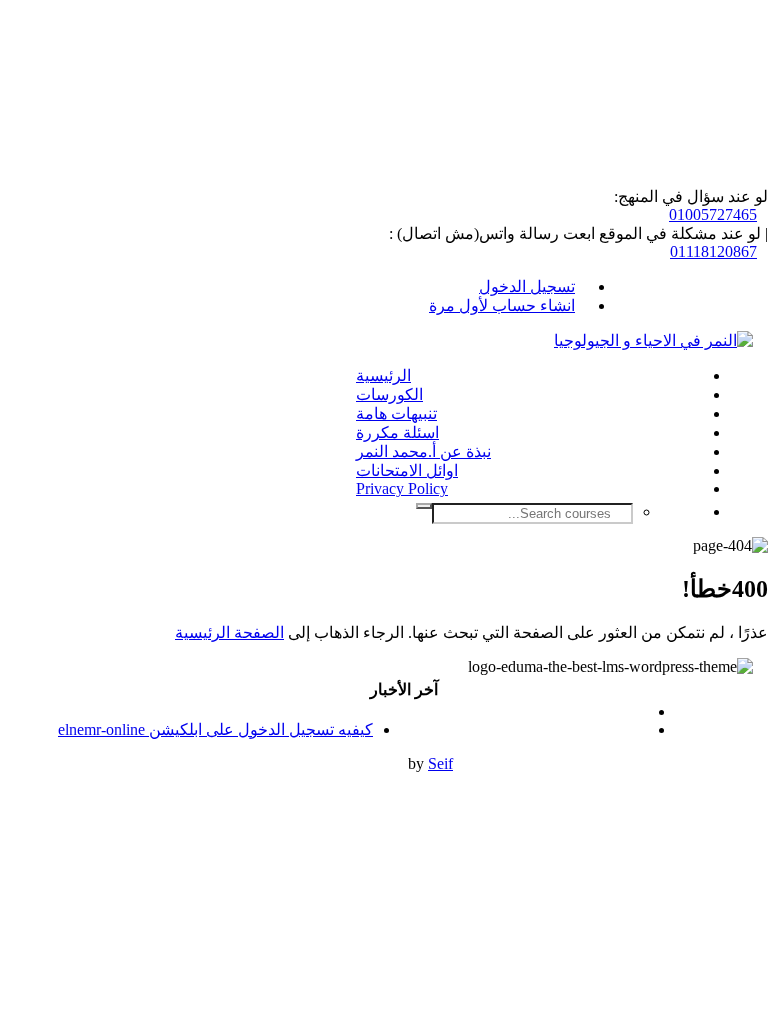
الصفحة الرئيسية (229, 632)
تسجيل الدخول (527, 286)
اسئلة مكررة (397, 432)
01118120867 (713, 251)
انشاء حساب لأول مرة (502, 305)
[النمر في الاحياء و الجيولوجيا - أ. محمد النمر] (653, 340)
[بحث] (424, 506)
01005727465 (713, 214)
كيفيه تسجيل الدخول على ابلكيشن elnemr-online (215, 729)
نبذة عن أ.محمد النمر (423, 451)
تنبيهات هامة (396, 413)
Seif (440, 763)
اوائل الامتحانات (407, 470)
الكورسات (389, 394)
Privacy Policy (402, 488)
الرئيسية (383, 375)
